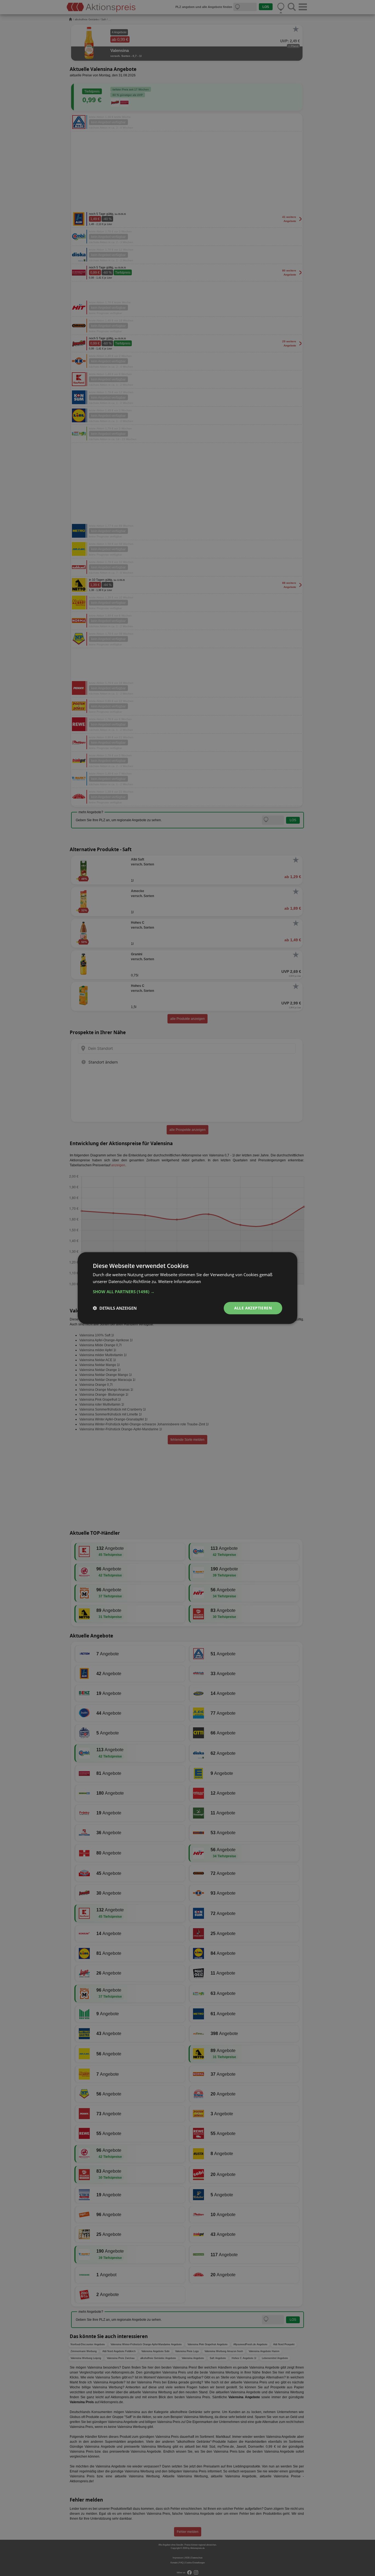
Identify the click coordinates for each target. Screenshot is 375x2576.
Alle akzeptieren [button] (253, 1308)
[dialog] (187, 1288)
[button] (187, 1292)
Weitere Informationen (180, 1281)
